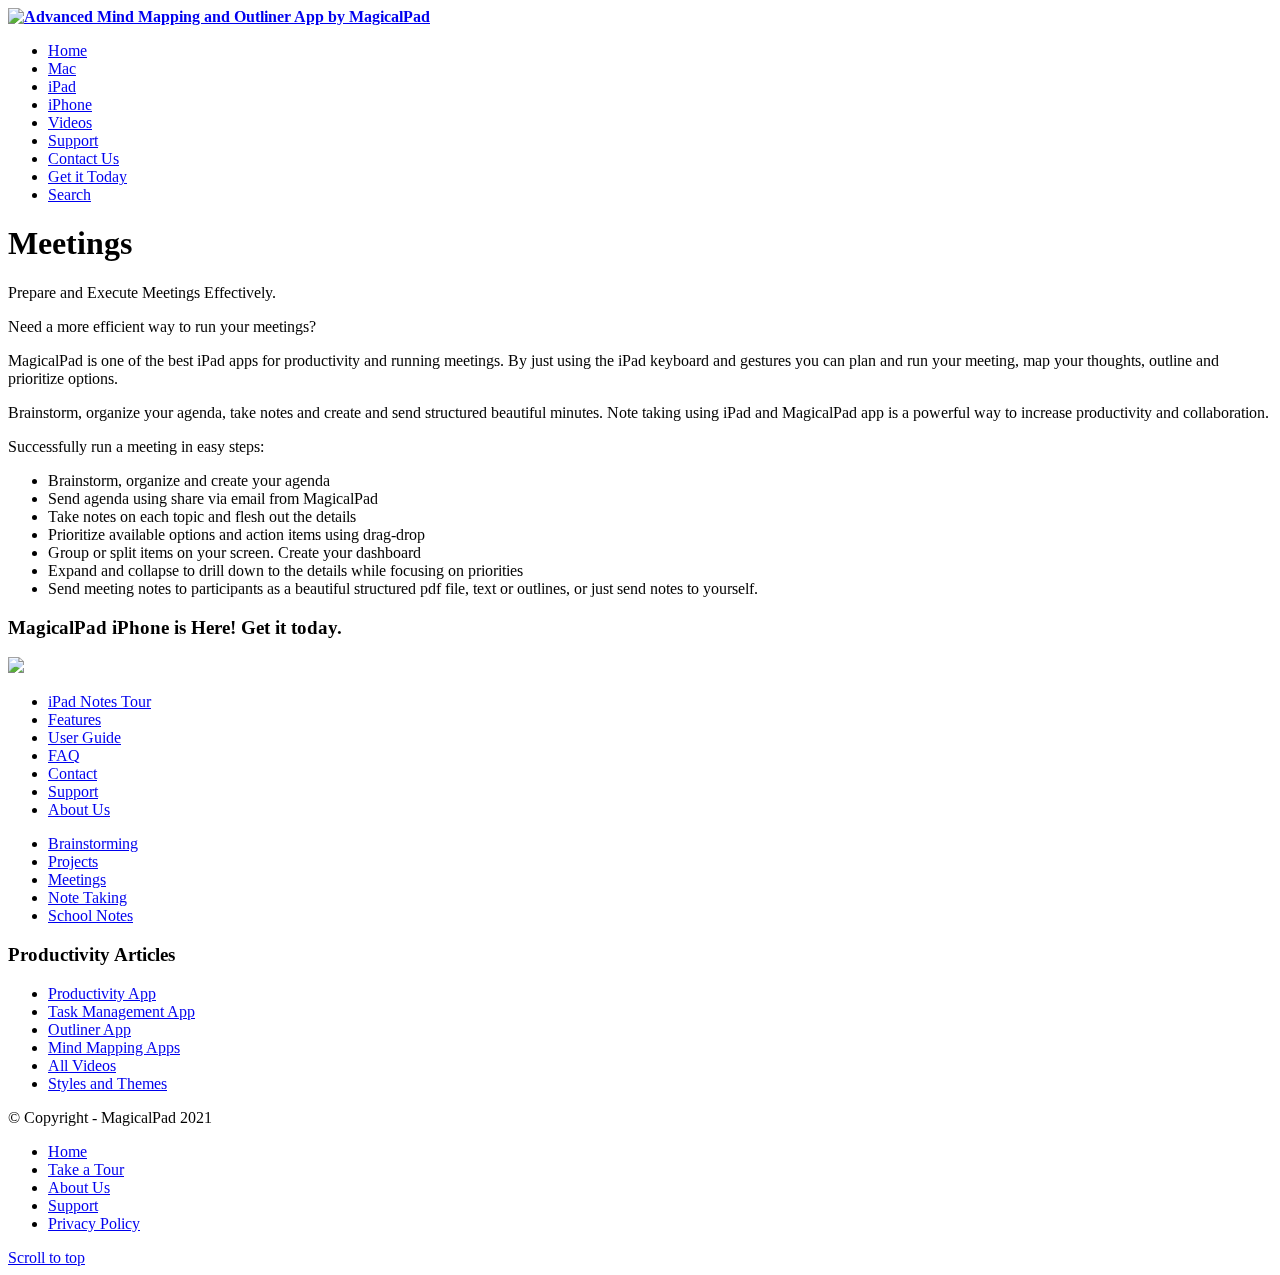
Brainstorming (93, 843)
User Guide (84, 737)
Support (73, 791)
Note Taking (87, 897)
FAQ (64, 755)
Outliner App (89, 1029)
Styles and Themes (107, 1083)
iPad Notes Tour (99, 701)
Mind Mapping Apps (114, 1047)
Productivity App (102, 993)
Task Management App (121, 1011)
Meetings (77, 879)
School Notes (90, 915)
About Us (79, 809)
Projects (73, 861)
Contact (72, 773)
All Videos (82, 1065)
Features (74, 719)
